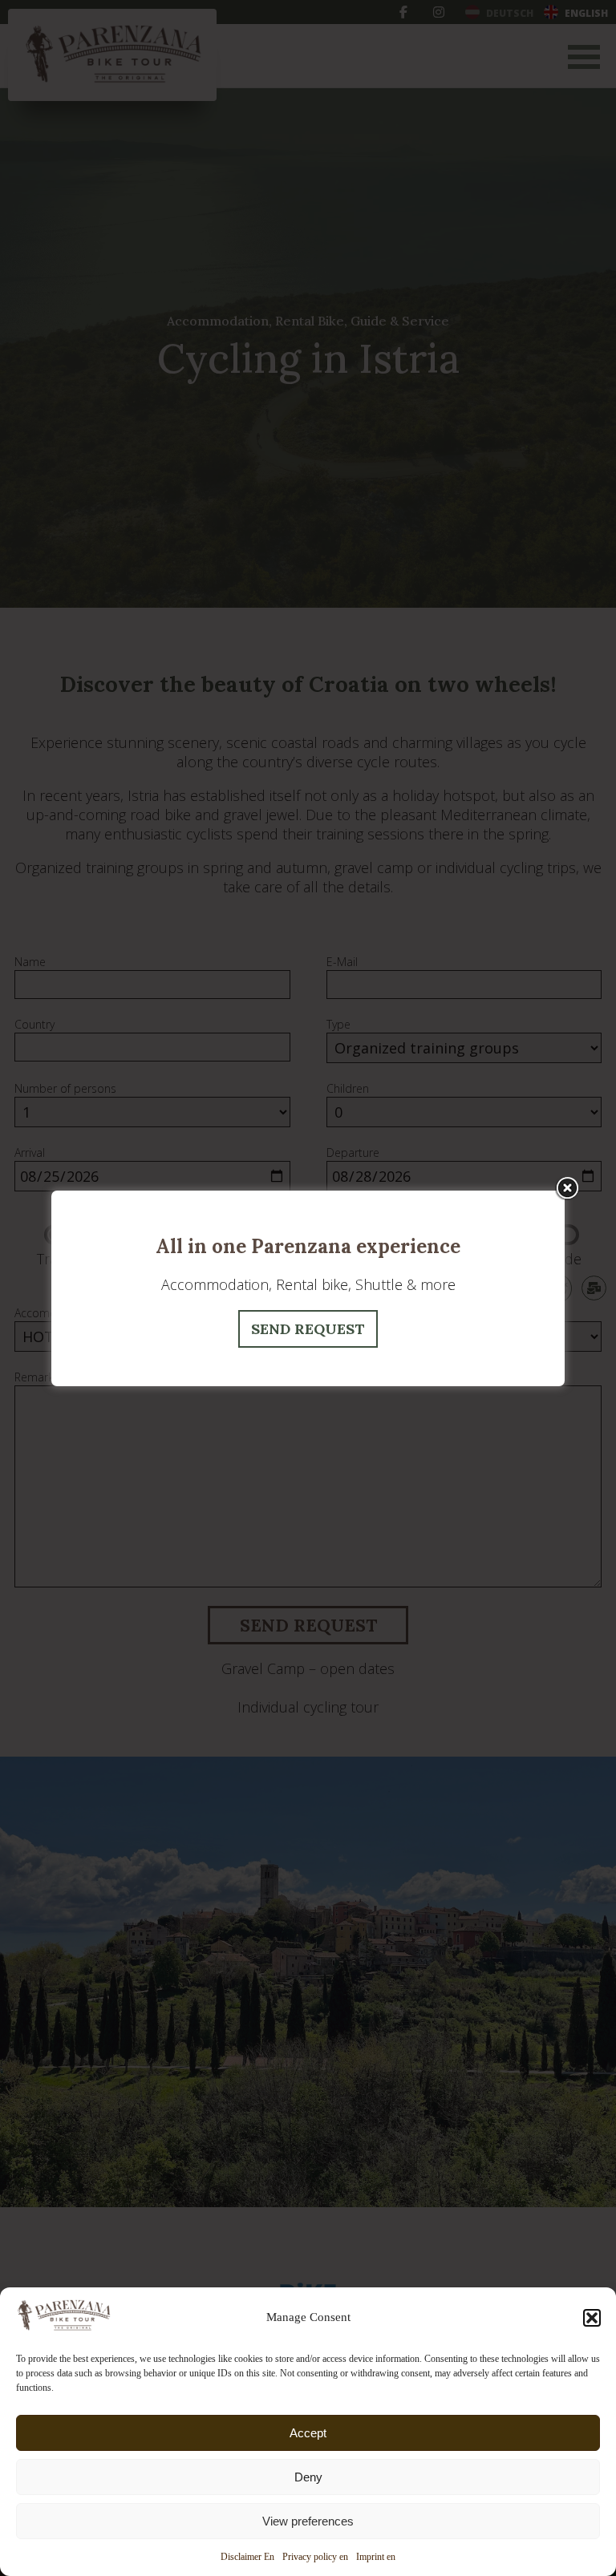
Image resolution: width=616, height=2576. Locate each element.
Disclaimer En (247, 2557)
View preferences (308, 2521)
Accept (308, 2433)
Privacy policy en (315, 2557)
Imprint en (376, 2557)
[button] (592, 2318)
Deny (308, 2477)
